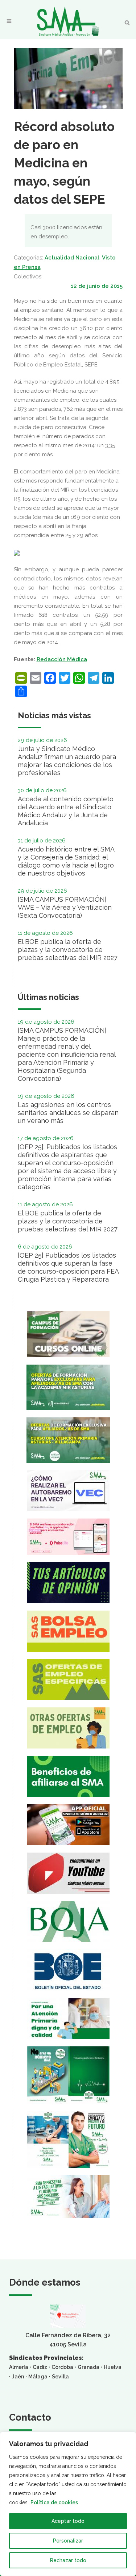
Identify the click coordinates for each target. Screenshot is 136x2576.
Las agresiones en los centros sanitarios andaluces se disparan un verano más (68, 1113)
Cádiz (40, 2367)
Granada (88, 2367)
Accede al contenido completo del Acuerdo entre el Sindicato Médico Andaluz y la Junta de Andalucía (66, 811)
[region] (68, 2504)
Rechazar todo (68, 2560)
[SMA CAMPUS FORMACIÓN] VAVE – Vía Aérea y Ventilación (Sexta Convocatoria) (65, 907)
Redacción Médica (62, 659)
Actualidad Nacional (72, 258)
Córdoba (62, 2367)
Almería (19, 2367)
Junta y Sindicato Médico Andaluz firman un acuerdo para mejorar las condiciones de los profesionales (67, 761)
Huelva (113, 2367)
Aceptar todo (68, 2521)
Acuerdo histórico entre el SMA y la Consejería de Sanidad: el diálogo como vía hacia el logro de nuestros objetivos (66, 861)
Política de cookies (54, 2502)
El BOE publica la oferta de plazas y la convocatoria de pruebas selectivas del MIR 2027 (68, 950)
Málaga (38, 2377)
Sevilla (60, 2377)
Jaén (18, 2377)
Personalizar (68, 2541)
